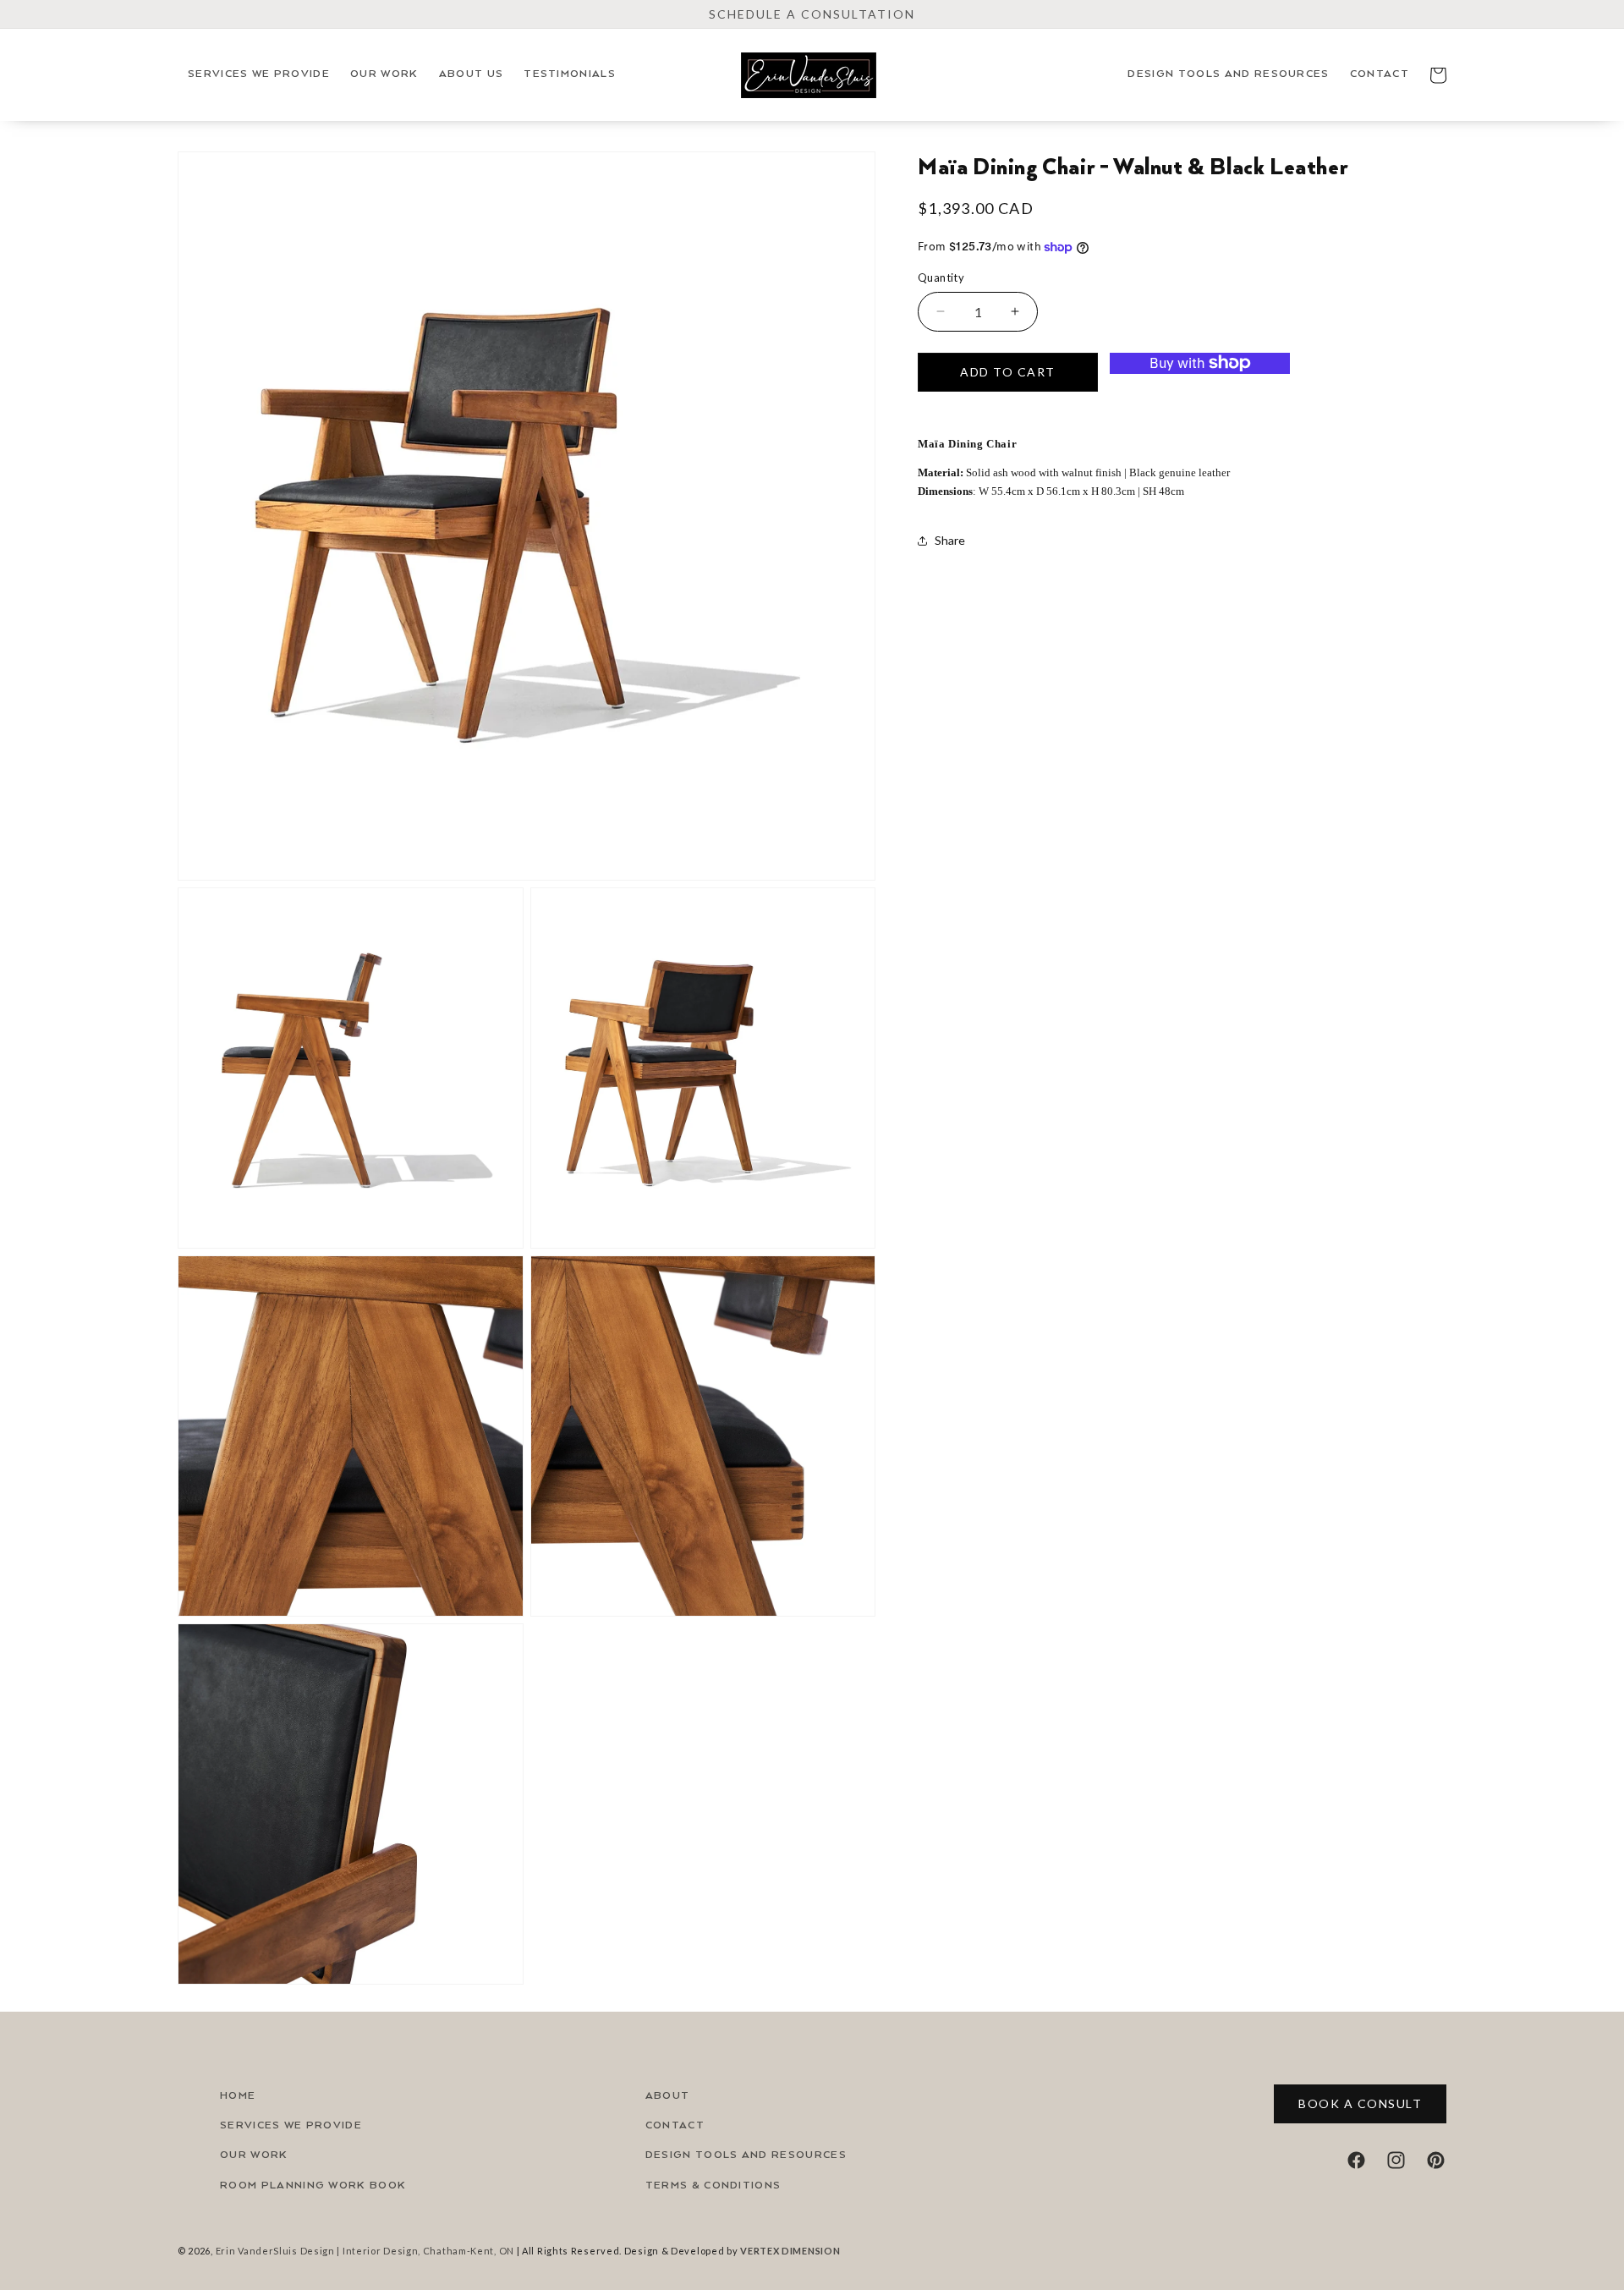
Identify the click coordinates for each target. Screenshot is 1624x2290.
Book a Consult (1360, 2103)
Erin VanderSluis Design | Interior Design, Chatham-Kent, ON (365, 2251)
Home (238, 2096)
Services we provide (291, 2125)
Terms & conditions (713, 2186)
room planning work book (313, 2186)
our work (254, 2155)
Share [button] (950, 540)
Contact (675, 2125)
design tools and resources (746, 2155)
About (668, 2096)
